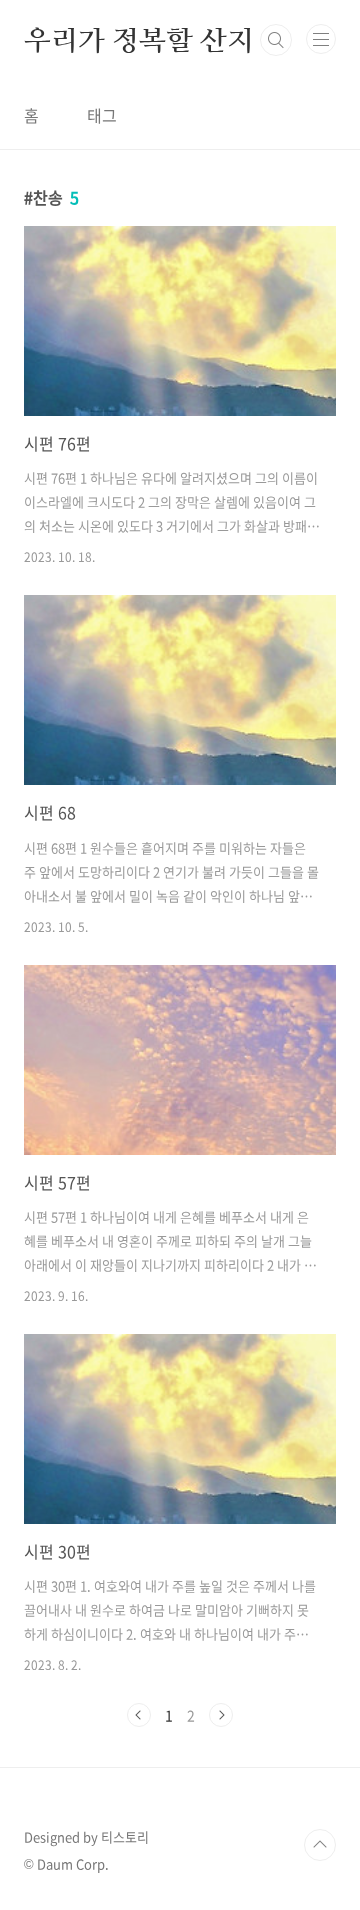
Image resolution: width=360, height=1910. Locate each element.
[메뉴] (321, 39)
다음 (221, 1715)
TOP (320, 1845)
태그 (102, 115)
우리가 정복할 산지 (139, 40)
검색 (276, 40)
